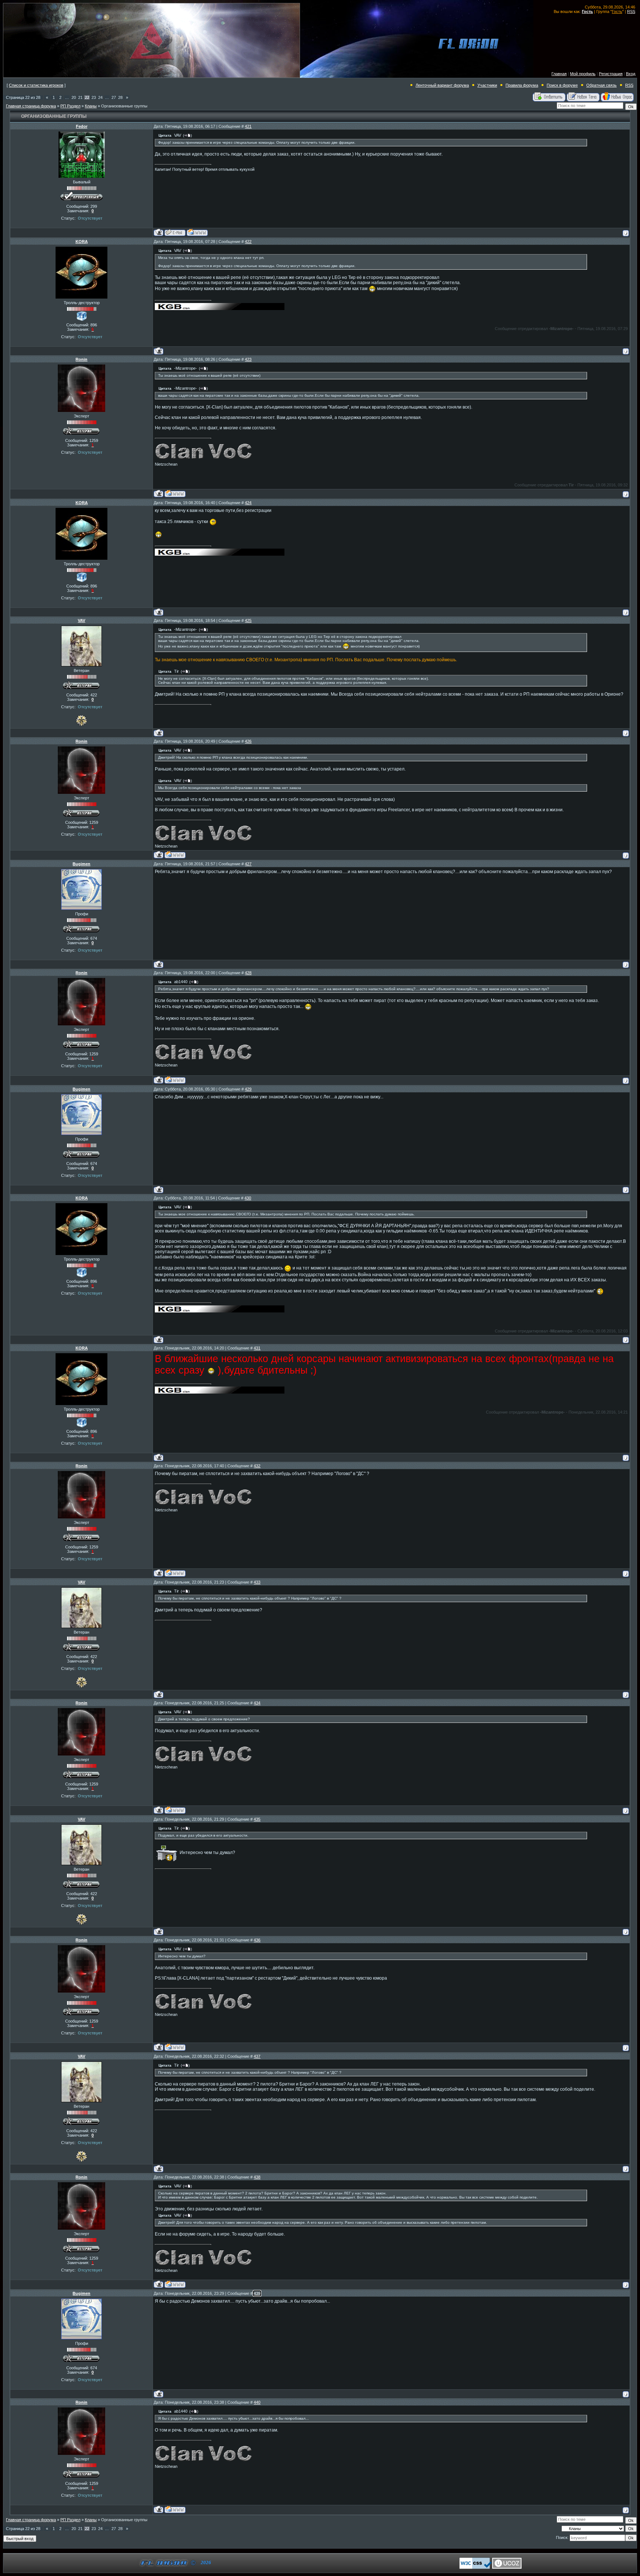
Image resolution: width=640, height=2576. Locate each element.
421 (248, 126)
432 (257, 1466)
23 (94, 97)
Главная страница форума (31, 106)
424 (248, 503)
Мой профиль (583, 74)
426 (248, 741)
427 (248, 864)
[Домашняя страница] (197, 232)
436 (257, 1940)
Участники (487, 85)
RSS (631, 11)
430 (248, 1198)
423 (248, 359)
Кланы (91, 106)
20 (74, 97)
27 (114, 97)
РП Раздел (70, 106)
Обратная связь (601, 85)
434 (257, 1703)
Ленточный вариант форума (442, 85)
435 (257, 1819)
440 (257, 2402)
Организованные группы (124, 106)
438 (257, 2177)
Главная (559, 74)
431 (257, 1348)
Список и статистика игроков (36, 85)
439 (257, 2293)
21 (80, 97)
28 (120, 97)
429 (248, 1089)
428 (248, 973)
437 (257, 2056)
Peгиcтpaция (611, 74)
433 (257, 1582)
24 (100, 97)
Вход (631, 74)
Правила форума (522, 85)
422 (248, 242)
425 (248, 620)
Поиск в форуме (562, 85)
